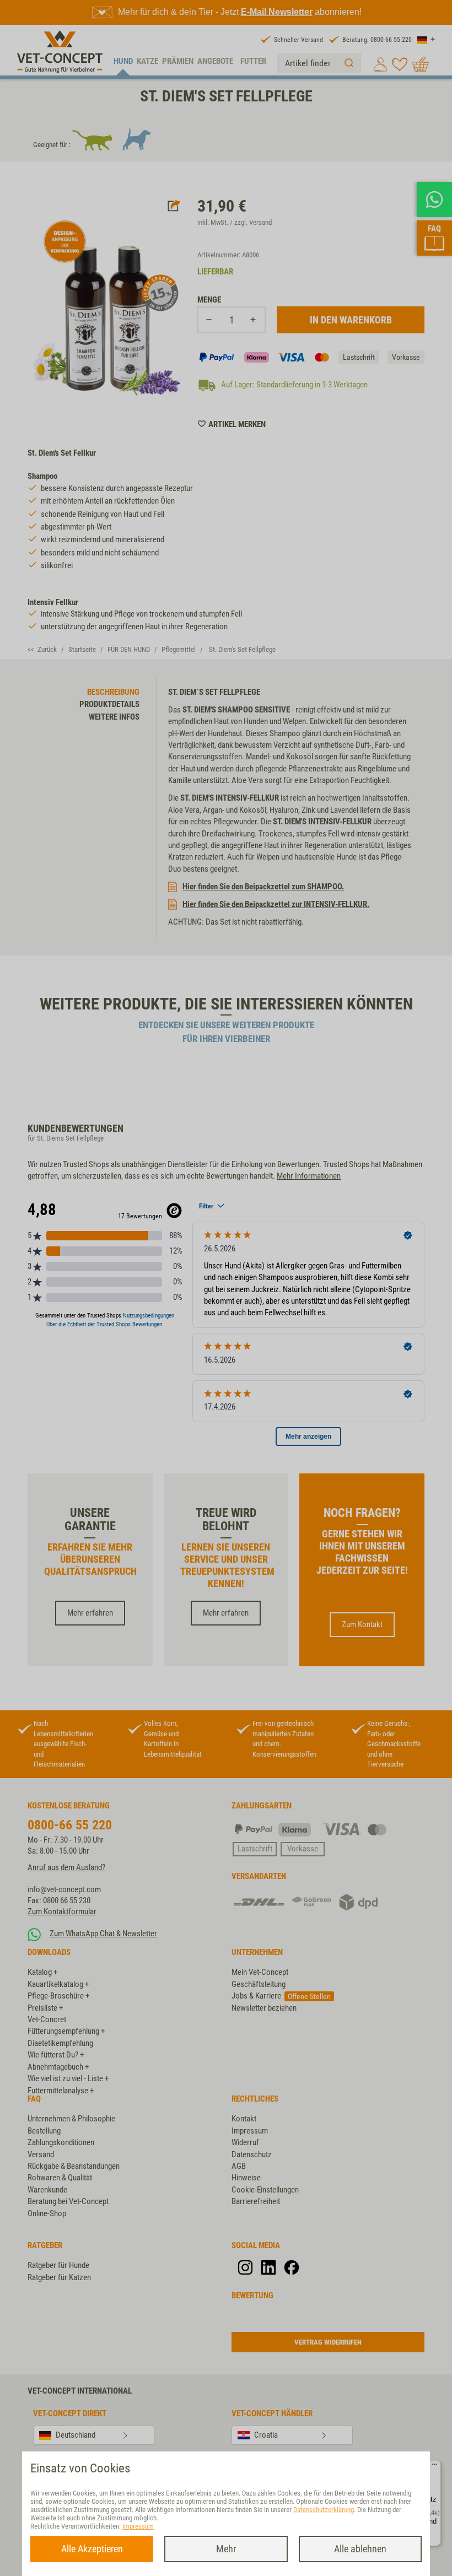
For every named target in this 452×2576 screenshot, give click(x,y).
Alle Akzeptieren (92, 2549)
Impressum (138, 2526)
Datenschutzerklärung (324, 2510)
